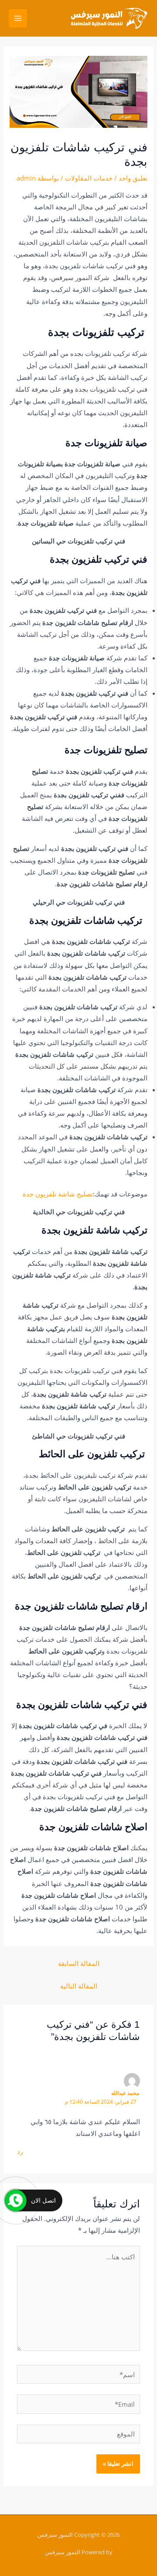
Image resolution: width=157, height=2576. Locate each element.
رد (20, 2151)
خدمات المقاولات (89, 178)
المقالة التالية (79, 1986)
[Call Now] (16, 2200)
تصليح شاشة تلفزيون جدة (58, 1194)
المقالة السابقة (79, 1963)
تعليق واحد (133, 178)
